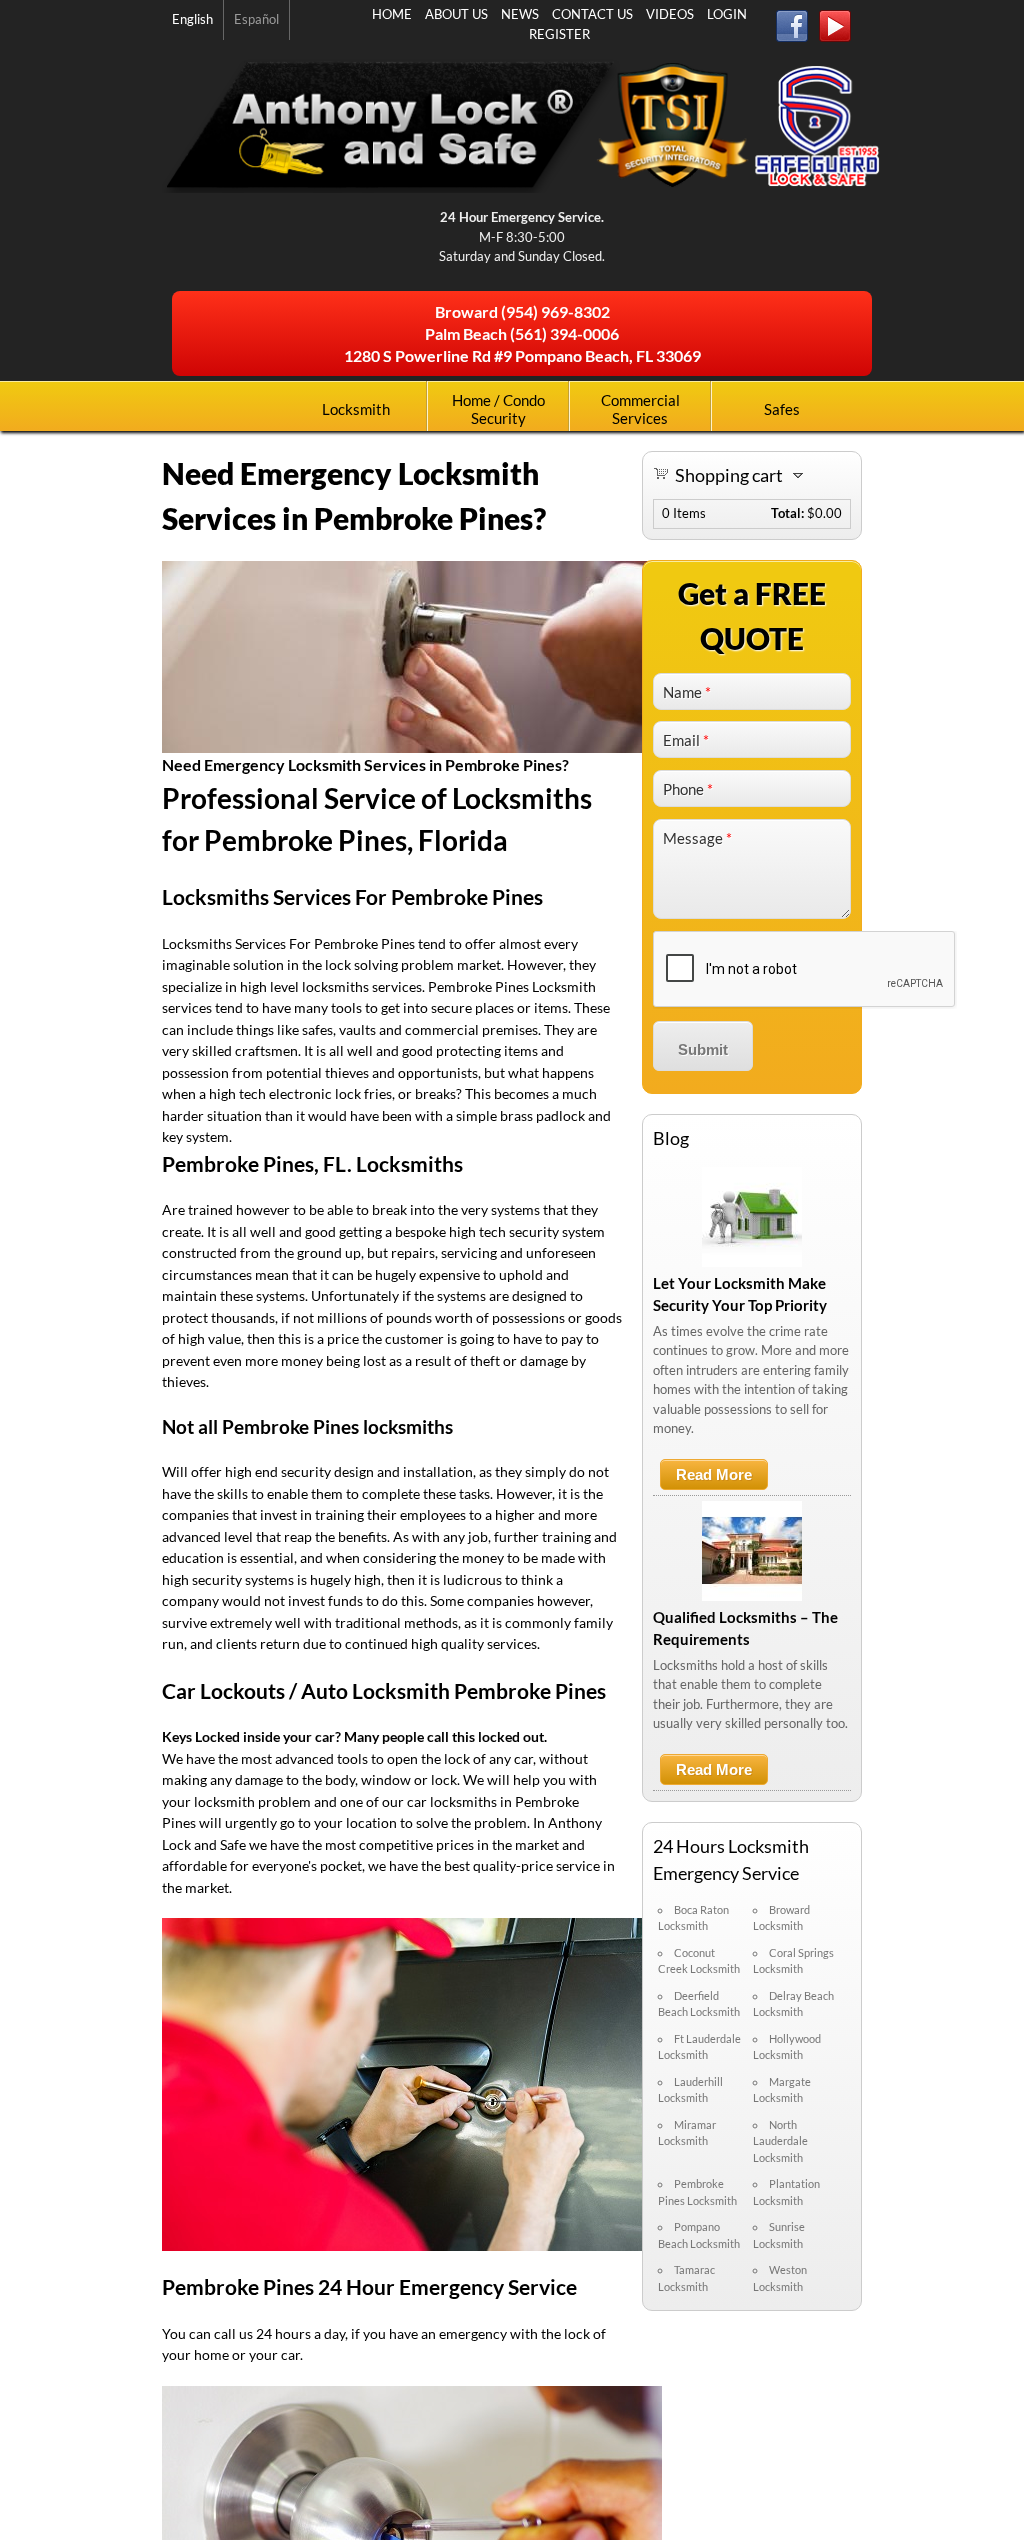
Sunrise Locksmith (779, 2235)
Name (687, 692)
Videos (670, 14)
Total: (787, 513)
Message (697, 838)
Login (727, 14)
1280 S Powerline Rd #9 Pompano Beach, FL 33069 (522, 355)
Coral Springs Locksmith (793, 1961)
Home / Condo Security (498, 409)
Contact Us (592, 14)
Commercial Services (640, 409)
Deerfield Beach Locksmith (699, 2004)
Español (256, 19)
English (192, 19)
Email (686, 740)
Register (559, 34)
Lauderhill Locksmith (690, 2090)
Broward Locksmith (781, 1918)
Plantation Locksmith (786, 2192)
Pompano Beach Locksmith (699, 2235)
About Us (456, 14)
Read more (722, 1478)
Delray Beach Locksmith (793, 2004)
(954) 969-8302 (555, 311)
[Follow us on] (797, 29)
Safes (782, 409)
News (520, 14)
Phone (688, 789)
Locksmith (356, 409)
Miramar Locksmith (687, 2133)
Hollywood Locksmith (787, 2047)
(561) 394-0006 (564, 333)
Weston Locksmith (780, 2278)
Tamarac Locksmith (686, 2278)
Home (392, 14)
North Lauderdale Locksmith (780, 2141)
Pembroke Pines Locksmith (697, 2192)
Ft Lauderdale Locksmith (699, 2047)
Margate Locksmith (782, 2090)
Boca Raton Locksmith (693, 1918)
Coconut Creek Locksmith (699, 1961)
